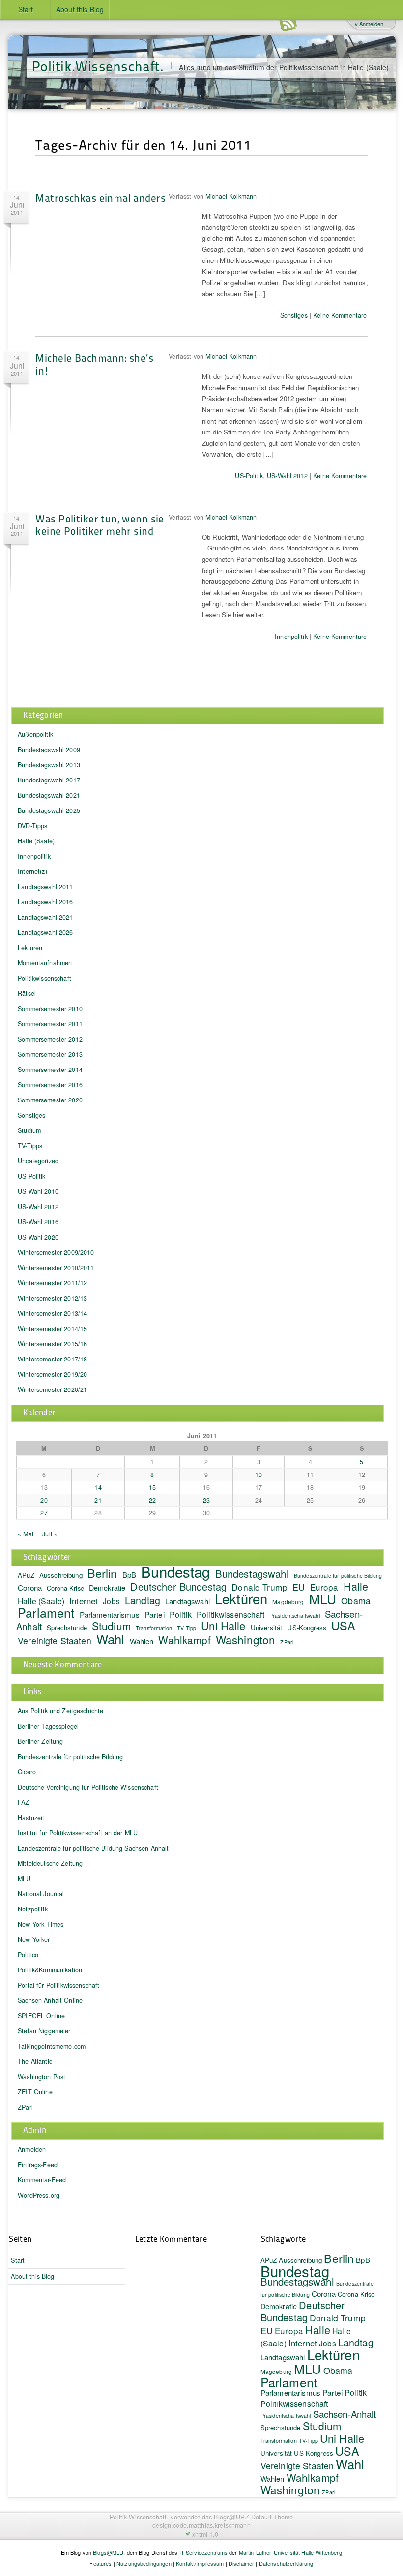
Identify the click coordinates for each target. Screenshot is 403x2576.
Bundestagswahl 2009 (49, 750)
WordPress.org (39, 2195)
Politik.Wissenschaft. (98, 66)
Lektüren (30, 948)
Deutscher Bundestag (178, 1586)
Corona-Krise (65, 1588)
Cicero (27, 1772)
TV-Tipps (30, 1146)
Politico (28, 1955)
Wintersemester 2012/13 (52, 1298)
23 (206, 1500)
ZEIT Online (35, 2092)
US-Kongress (307, 1628)
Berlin (102, 1573)
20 (44, 1500)
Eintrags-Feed (38, 2165)
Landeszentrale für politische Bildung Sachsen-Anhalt (93, 1848)
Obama (356, 1600)
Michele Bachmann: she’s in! (94, 364)
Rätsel (27, 993)
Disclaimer (241, 2563)
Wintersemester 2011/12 (52, 1283)
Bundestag (175, 1571)
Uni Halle (223, 1626)
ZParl (287, 1642)
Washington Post (42, 2077)
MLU (323, 1599)
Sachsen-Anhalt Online (50, 2000)
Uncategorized (38, 1161)
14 (98, 1487)
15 (152, 1487)
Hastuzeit (31, 1818)
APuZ (26, 1575)
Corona (30, 1587)
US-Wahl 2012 (287, 476)
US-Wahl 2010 (38, 1191)
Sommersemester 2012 (50, 1039)
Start (26, 9)
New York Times (41, 1924)
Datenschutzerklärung (286, 2563)
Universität (267, 1628)
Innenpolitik (291, 637)
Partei (155, 1614)
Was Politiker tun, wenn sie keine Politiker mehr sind (100, 524)
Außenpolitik (35, 734)
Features (101, 2563)
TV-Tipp (187, 1628)
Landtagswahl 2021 (45, 917)
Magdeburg (288, 1602)
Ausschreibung (61, 1575)
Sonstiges (294, 315)
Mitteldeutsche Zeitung (50, 1863)
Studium (29, 1130)
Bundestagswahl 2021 (49, 795)
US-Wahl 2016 (38, 1222)
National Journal (41, 1894)
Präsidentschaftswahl (295, 1615)
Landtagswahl (187, 1601)
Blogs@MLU (108, 2552)
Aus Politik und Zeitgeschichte (60, 1711)
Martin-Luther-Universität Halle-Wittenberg (290, 2552)
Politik (181, 1614)
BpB (129, 1575)
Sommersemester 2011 (50, 1024)
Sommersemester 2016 (50, 1085)
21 (98, 1500)
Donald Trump (338, 2318)
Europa (324, 1587)
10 (259, 1475)
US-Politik (249, 476)
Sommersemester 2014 (50, 1070)
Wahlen (142, 1641)
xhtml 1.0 (205, 2534)
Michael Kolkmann (231, 196)
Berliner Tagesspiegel (48, 1726)
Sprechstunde (67, 1628)
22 (152, 1500)
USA (343, 1625)
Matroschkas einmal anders (101, 197)
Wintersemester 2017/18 (52, 1359)
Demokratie (107, 1587)
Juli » (50, 1534)
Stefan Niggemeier (44, 2031)
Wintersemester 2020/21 (52, 1389)
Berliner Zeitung (40, 1741)
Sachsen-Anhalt (345, 2414)
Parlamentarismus (110, 1614)
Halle (356, 1586)
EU (299, 1587)
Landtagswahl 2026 (45, 932)
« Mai (26, 1534)
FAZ (23, 1802)
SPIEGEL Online (41, 2016)
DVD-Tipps (32, 826)
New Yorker (34, 1939)
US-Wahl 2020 (38, 1237)
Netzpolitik (33, 1909)
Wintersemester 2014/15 (52, 1329)
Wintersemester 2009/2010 (56, 1252)
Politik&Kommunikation (50, 1970)
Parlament (46, 1612)
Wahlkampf (184, 1640)
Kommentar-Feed (42, 2180)
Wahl (111, 1638)
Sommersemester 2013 (50, 1054)
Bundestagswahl (252, 1573)
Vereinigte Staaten (55, 1640)
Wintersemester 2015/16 (52, 1344)
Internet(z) (32, 871)
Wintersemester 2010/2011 (56, 1268)
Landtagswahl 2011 (45, 887)
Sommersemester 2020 (50, 1100)
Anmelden (32, 2149)
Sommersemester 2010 (50, 1009)
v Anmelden (369, 24)
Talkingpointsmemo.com (52, 2046)
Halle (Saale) (36, 841)
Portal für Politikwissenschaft (58, 1985)
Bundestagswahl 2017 (49, 780)
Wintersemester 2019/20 (52, 1374)
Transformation (154, 1628)
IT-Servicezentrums (204, 2552)
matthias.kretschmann (220, 2525)
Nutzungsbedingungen (144, 2563)
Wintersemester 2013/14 (52, 1313)
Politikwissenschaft (44, 978)
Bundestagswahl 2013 (49, 765)
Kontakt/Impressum (200, 2563)
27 (44, 1513)
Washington (245, 1639)
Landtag (143, 1600)
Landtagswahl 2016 (45, 902)
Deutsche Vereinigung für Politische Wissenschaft (88, 1787)
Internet (84, 1601)
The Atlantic (35, 2061)
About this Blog (80, 9)
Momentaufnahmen (45, 963)
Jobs (111, 1601)
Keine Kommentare (340, 315)
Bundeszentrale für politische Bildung (338, 1576)
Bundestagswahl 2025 (49, 810)
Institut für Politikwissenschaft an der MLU (78, 1833)
